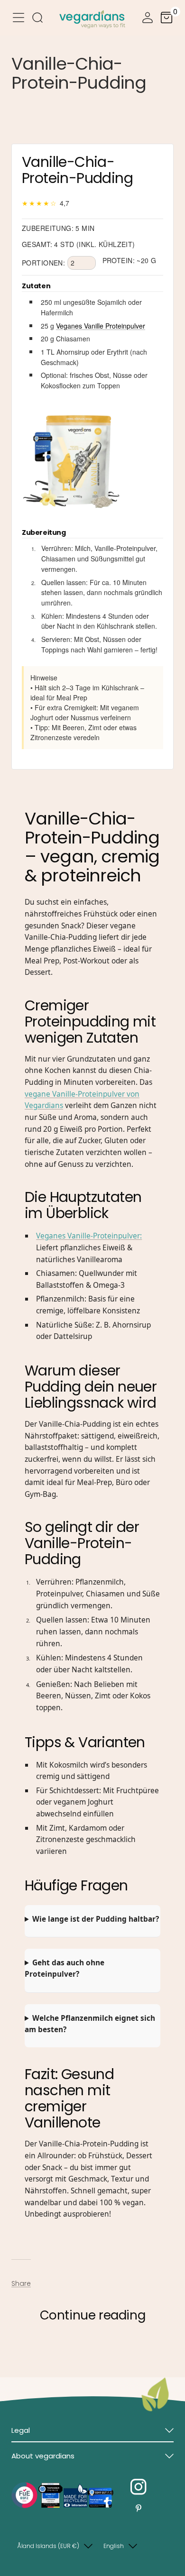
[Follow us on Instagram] (139, 2487)
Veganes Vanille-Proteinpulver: (89, 1236)
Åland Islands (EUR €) (48, 2546)
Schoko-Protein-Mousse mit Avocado (77, 2349)
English (114, 2546)
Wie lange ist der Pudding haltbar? (96, 1919)
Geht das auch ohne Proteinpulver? (65, 1969)
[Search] (37, 19)
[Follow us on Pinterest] (139, 2508)
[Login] (148, 19)
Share (21, 2283)
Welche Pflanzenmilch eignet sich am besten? (90, 2024)
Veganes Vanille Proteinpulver (101, 326)
